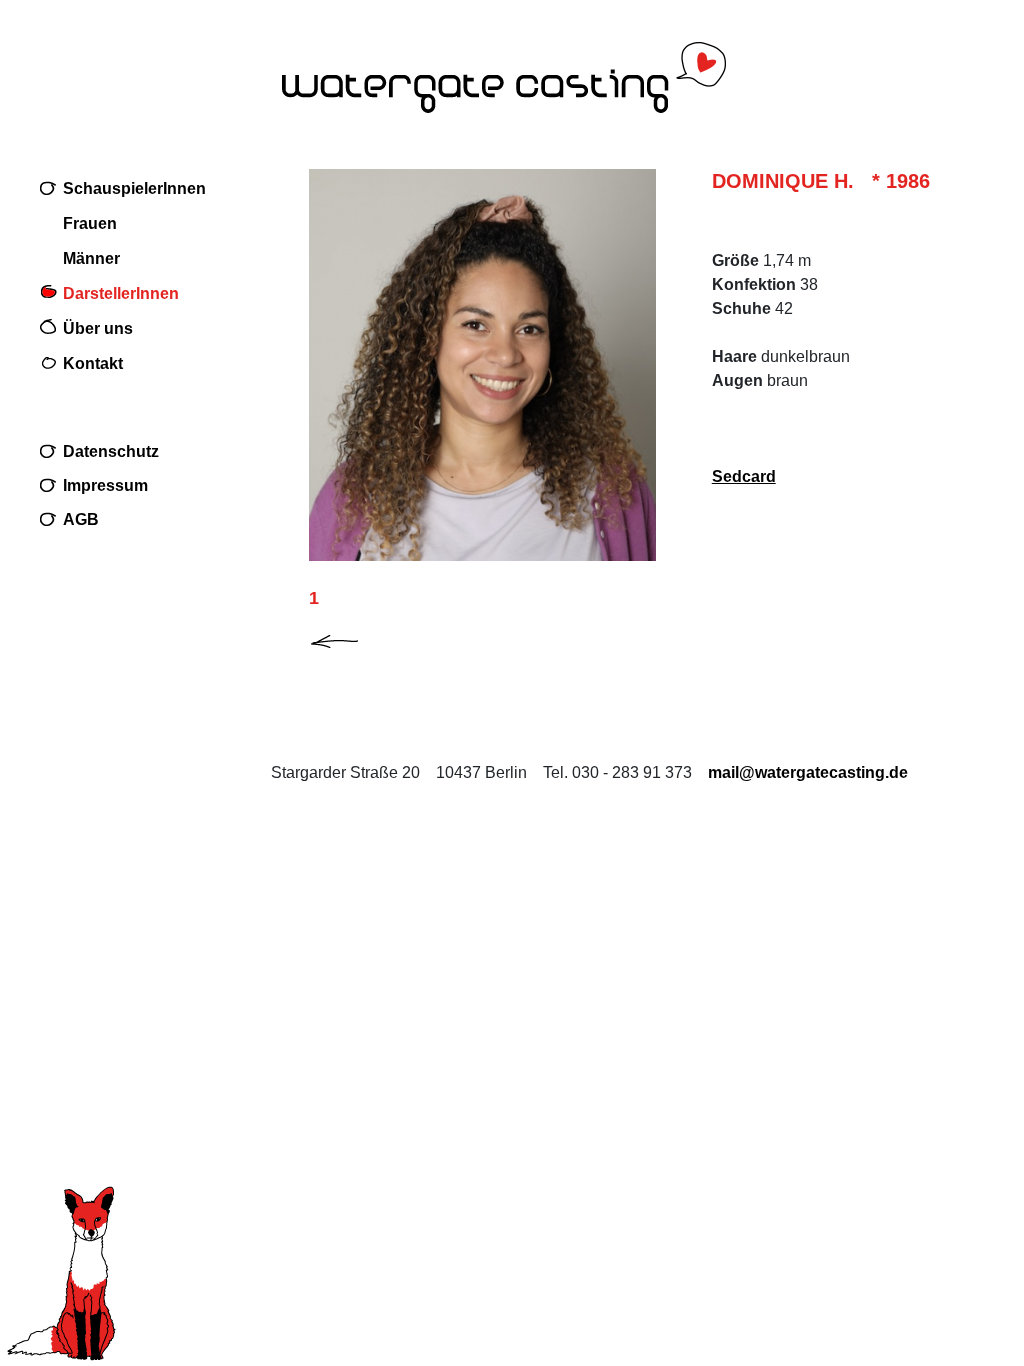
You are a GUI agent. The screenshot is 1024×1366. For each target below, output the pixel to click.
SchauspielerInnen (134, 188)
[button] (351, 637)
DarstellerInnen (121, 293)
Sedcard (744, 476)
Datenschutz (111, 451)
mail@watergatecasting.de (808, 772)
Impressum (105, 485)
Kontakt (93, 363)
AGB (81, 519)
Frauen (90, 223)
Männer (91, 258)
